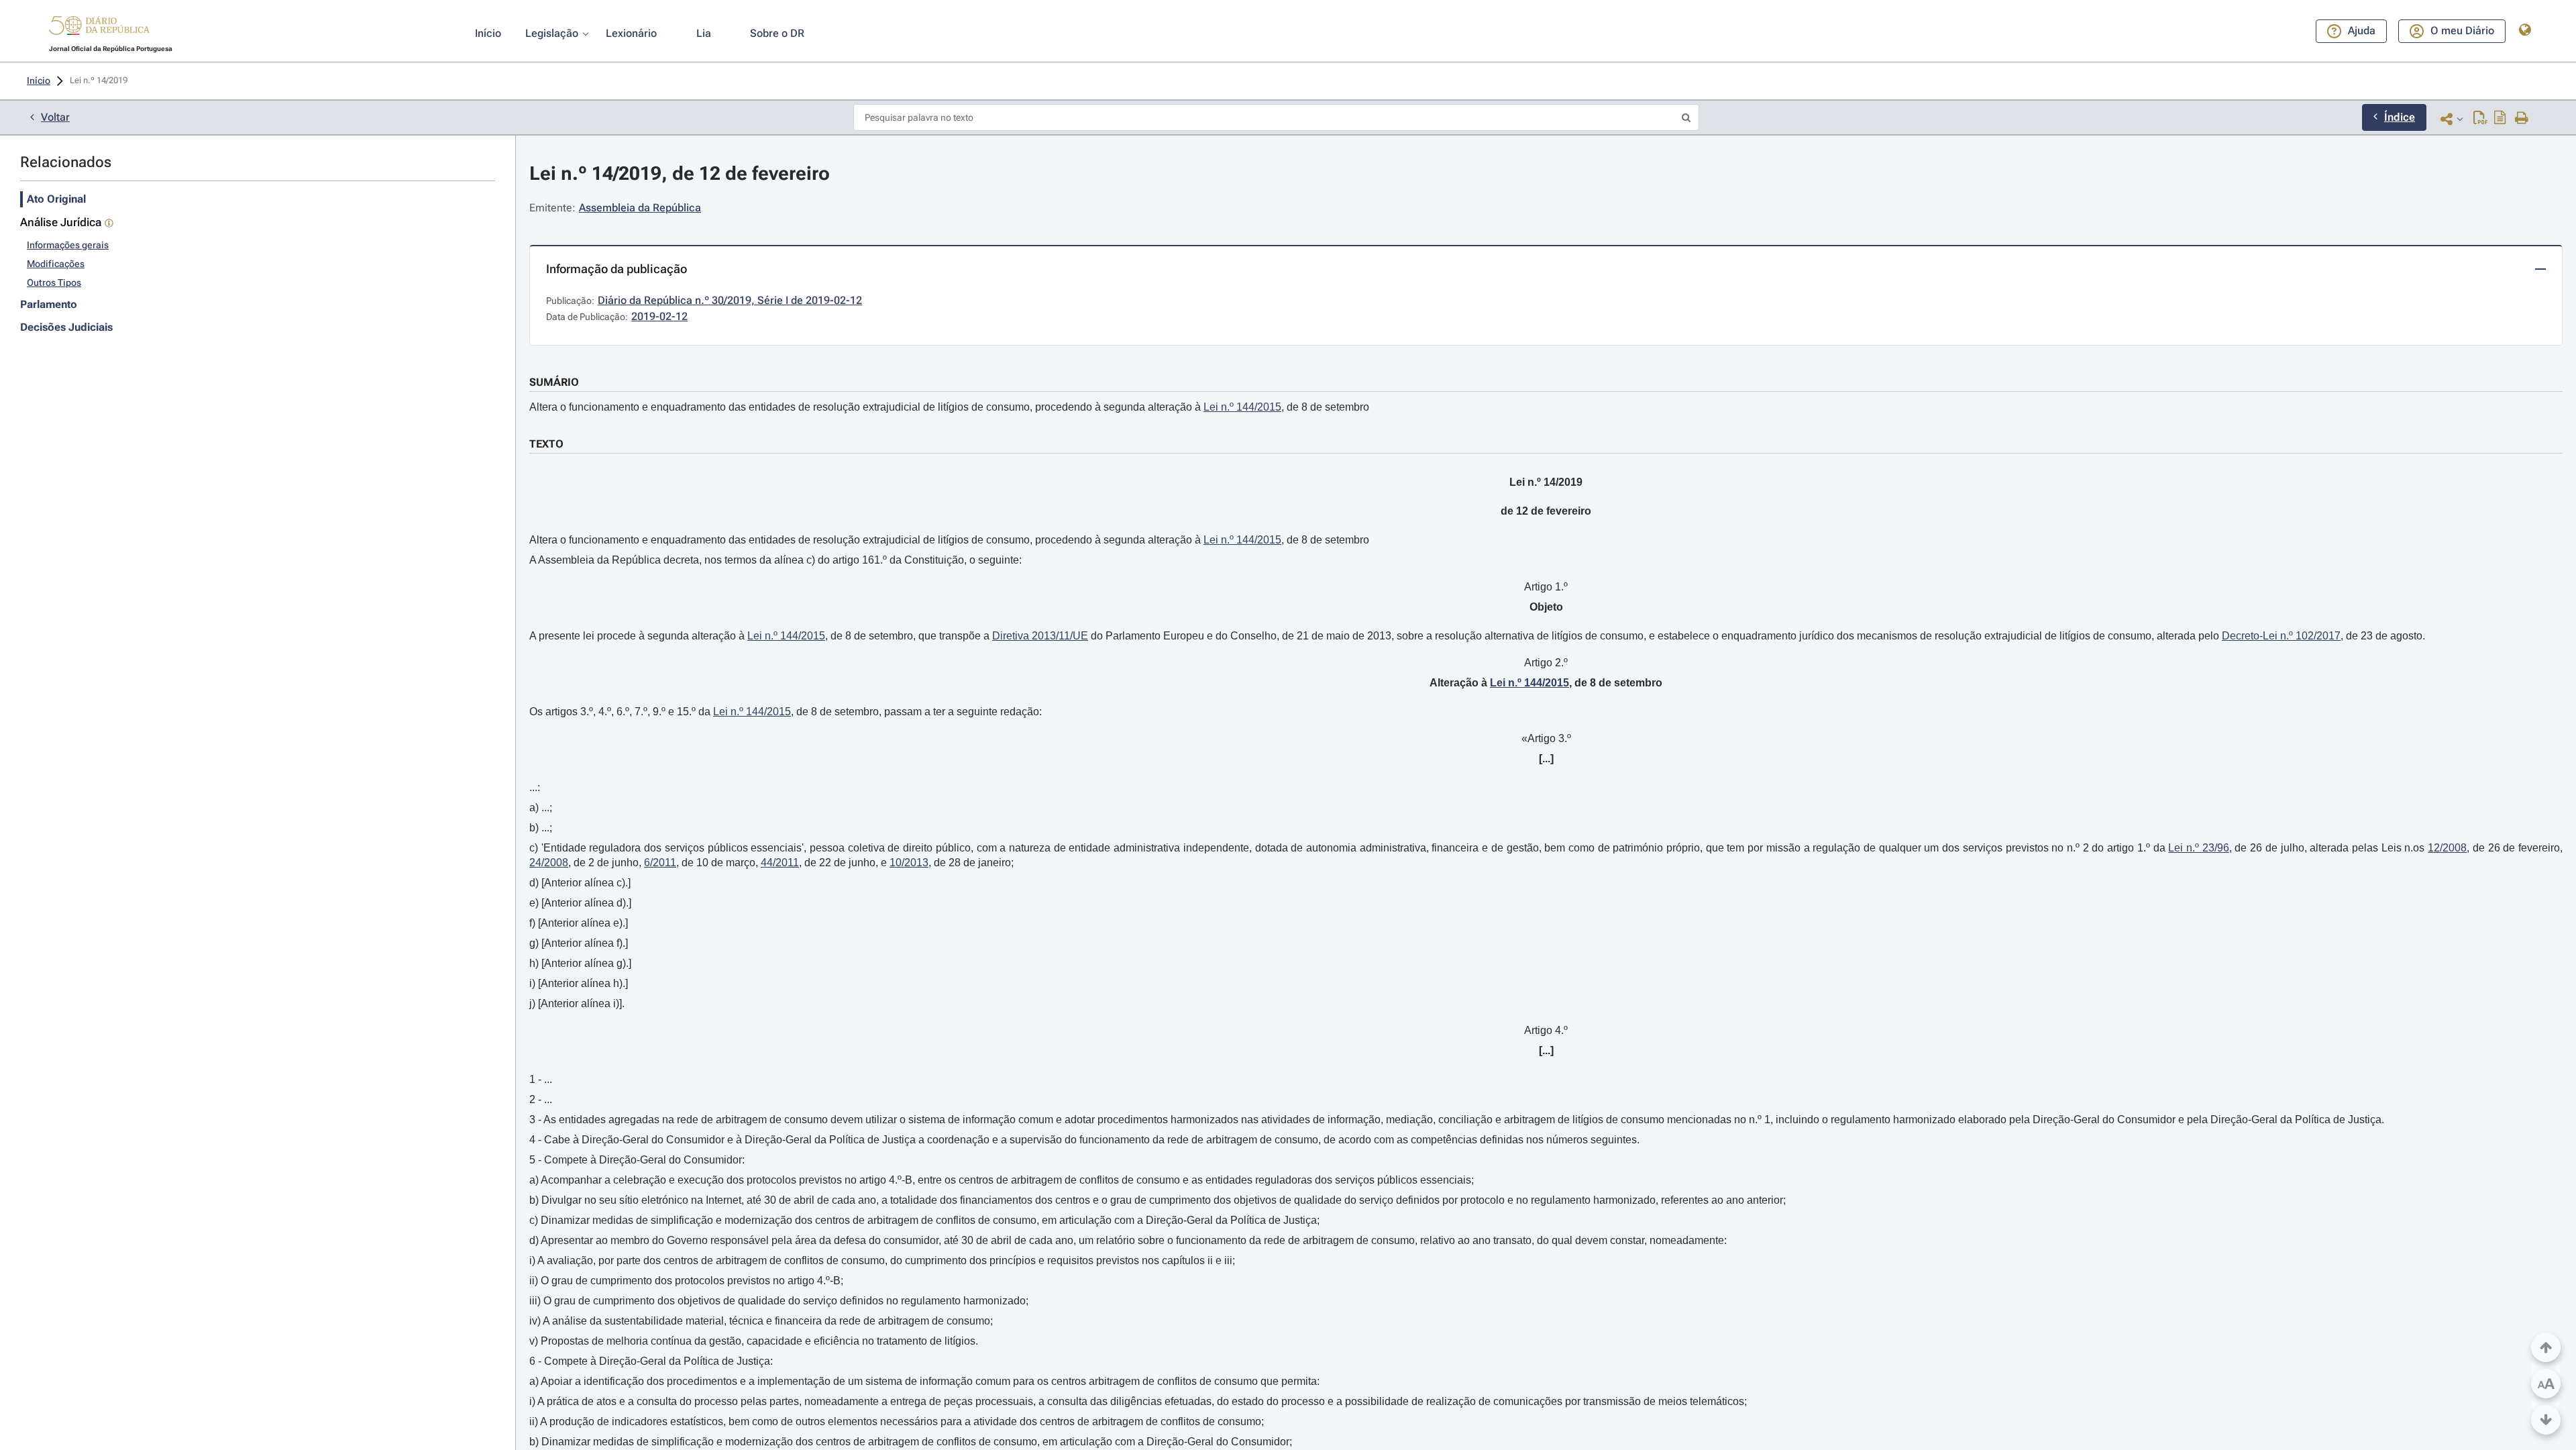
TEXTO (546, 444)
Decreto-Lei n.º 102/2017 (2281, 636)
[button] (99, 28)
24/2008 (549, 863)
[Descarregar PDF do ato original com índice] (2500, 119)
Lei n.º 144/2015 (1242, 407)
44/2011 (780, 863)
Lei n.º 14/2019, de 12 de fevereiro (680, 173)
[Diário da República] (99, 29)
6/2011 (660, 863)
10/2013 (909, 863)
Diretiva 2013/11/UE (1040, 636)
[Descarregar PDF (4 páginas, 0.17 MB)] (2480, 119)
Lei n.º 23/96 (2198, 848)
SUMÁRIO (554, 382)
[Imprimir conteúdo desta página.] (2522, 119)
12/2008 (2447, 848)
